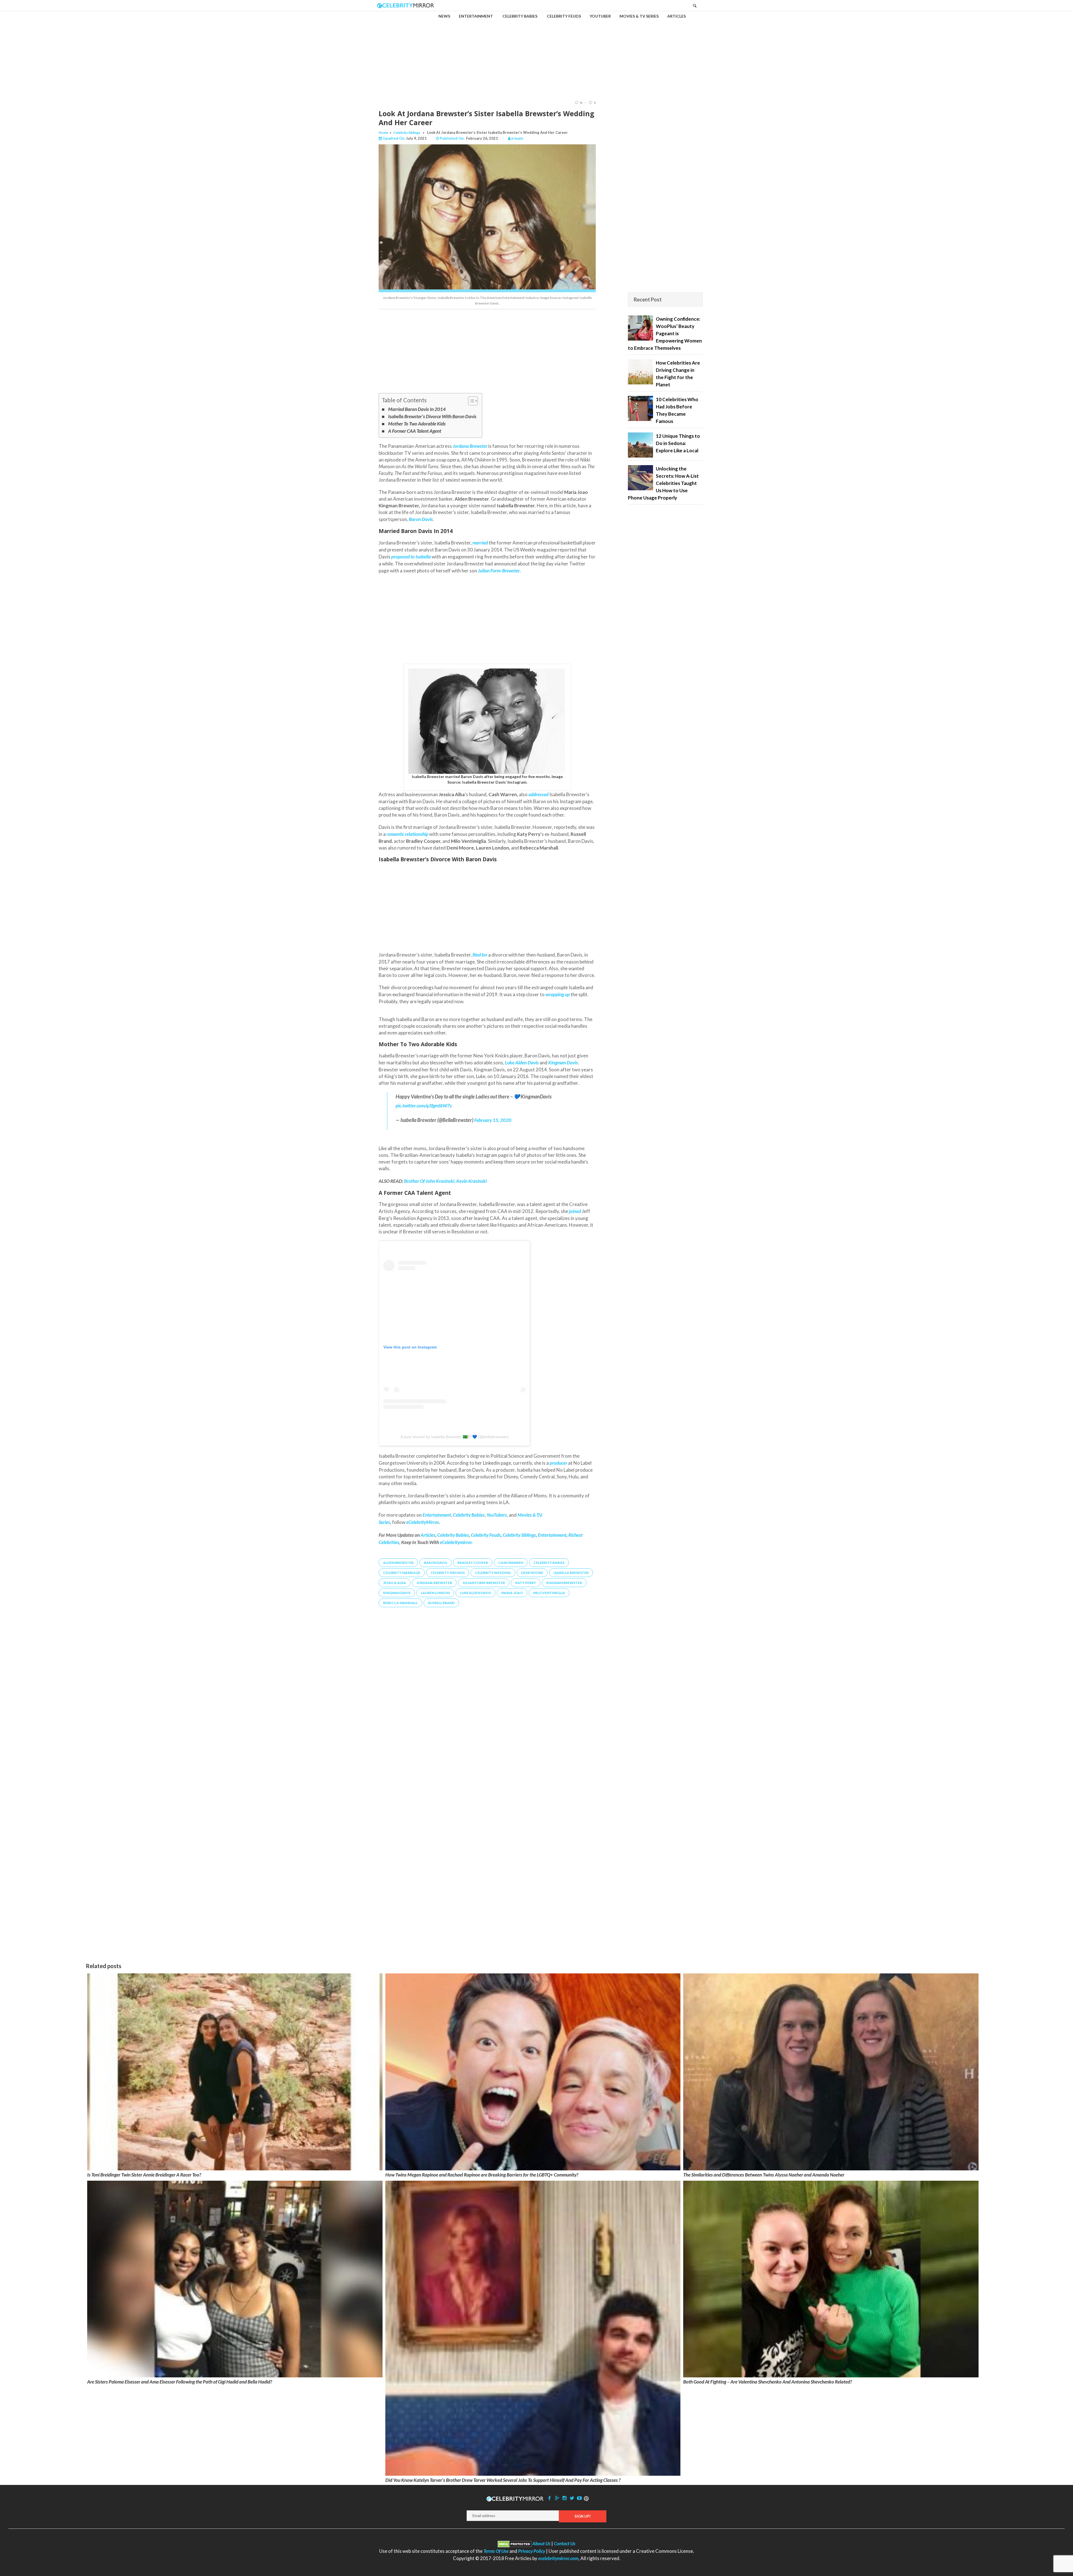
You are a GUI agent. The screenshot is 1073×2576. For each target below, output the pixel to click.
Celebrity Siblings (407, 133)
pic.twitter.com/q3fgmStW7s (424, 1106)
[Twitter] (572, 2498)
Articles (428, 1535)
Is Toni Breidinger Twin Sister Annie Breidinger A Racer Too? (144, 2175)
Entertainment (552, 1535)
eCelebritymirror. (456, 1542)
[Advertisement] (536, 51)
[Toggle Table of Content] (470, 401)
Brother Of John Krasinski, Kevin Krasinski (445, 1181)
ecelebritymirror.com (558, 2558)
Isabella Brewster (571, 1573)
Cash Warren (511, 1563)
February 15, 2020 (493, 1120)
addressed (538, 794)
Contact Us (565, 2543)
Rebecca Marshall (400, 1603)
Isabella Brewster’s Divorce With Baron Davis (432, 416)
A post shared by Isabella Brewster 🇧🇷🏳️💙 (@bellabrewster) (454, 1437)
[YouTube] (580, 2498)
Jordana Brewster (434, 1583)
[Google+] (557, 2498)
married (480, 543)
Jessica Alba (395, 1583)
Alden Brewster (398, 1563)
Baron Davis (435, 1563)
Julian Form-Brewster (484, 1583)
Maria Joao (512, 1593)
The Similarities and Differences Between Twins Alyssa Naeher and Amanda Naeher (764, 2175)
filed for (480, 955)
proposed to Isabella (411, 557)
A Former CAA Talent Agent (415, 431)
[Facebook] (550, 2498)
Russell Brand (441, 1603)
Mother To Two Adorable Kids (417, 424)
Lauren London (435, 1593)
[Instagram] (564, 2498)
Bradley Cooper (473, 1563)
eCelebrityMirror (422, 1522)
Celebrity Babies (453, 1535)
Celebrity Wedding (493, 1573)
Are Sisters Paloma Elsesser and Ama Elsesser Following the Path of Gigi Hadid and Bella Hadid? (180, 2382)
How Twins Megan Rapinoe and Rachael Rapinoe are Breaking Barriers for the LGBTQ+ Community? (482, 2175)
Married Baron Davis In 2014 (417, 409)
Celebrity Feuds (486, 1535)
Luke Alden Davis (475, 1593)
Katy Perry (526, 1583)
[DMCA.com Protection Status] (515, 2543)
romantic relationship (407, 834)
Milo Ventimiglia (549, 1593)
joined (575, 1211)
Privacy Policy (532, 2551)
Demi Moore (532, 1573)
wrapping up (558, 994)
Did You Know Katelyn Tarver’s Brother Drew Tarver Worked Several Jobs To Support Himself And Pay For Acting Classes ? (503, 2480)
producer (558, 1463)
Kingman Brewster (564, 1583)
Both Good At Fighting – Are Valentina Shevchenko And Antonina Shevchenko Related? (768, 2382)
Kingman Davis (397, 1593)
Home (383, 133)
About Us (541, 2543)
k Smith (517, 138)
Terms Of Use (496, 2551)
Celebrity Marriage (402, 1573)
